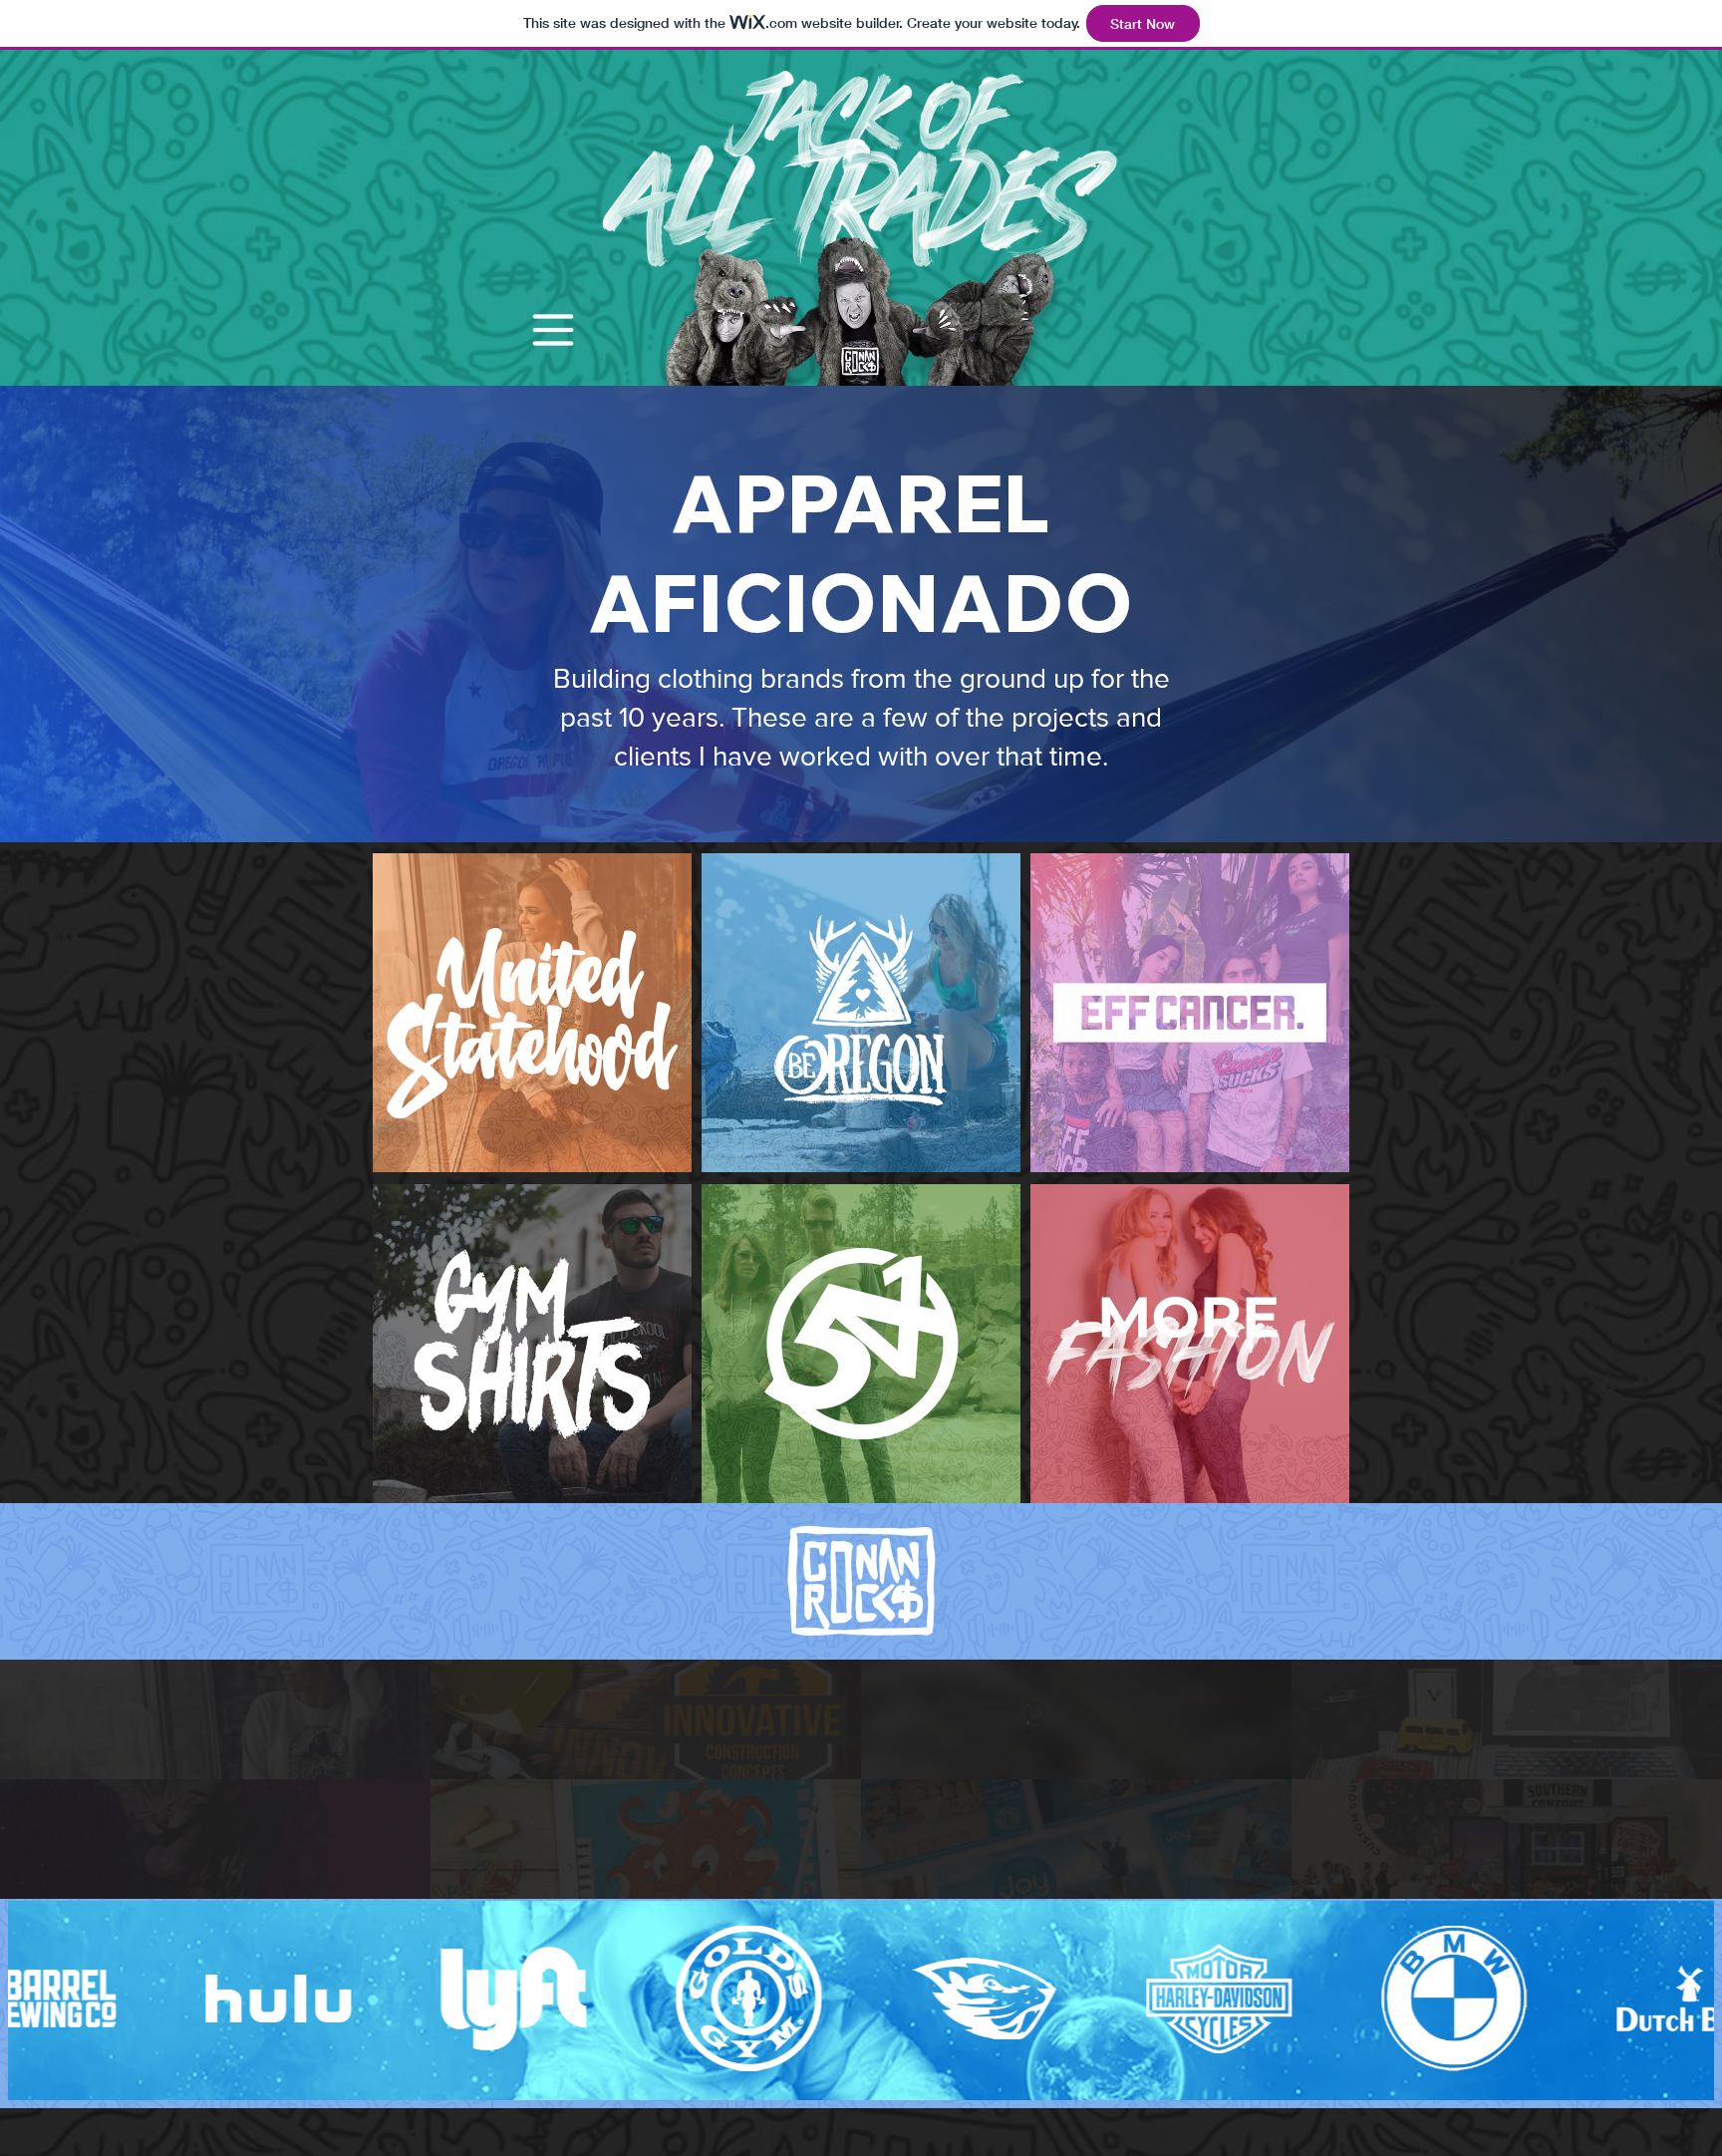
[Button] (216, 1719)
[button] (553, 330)
